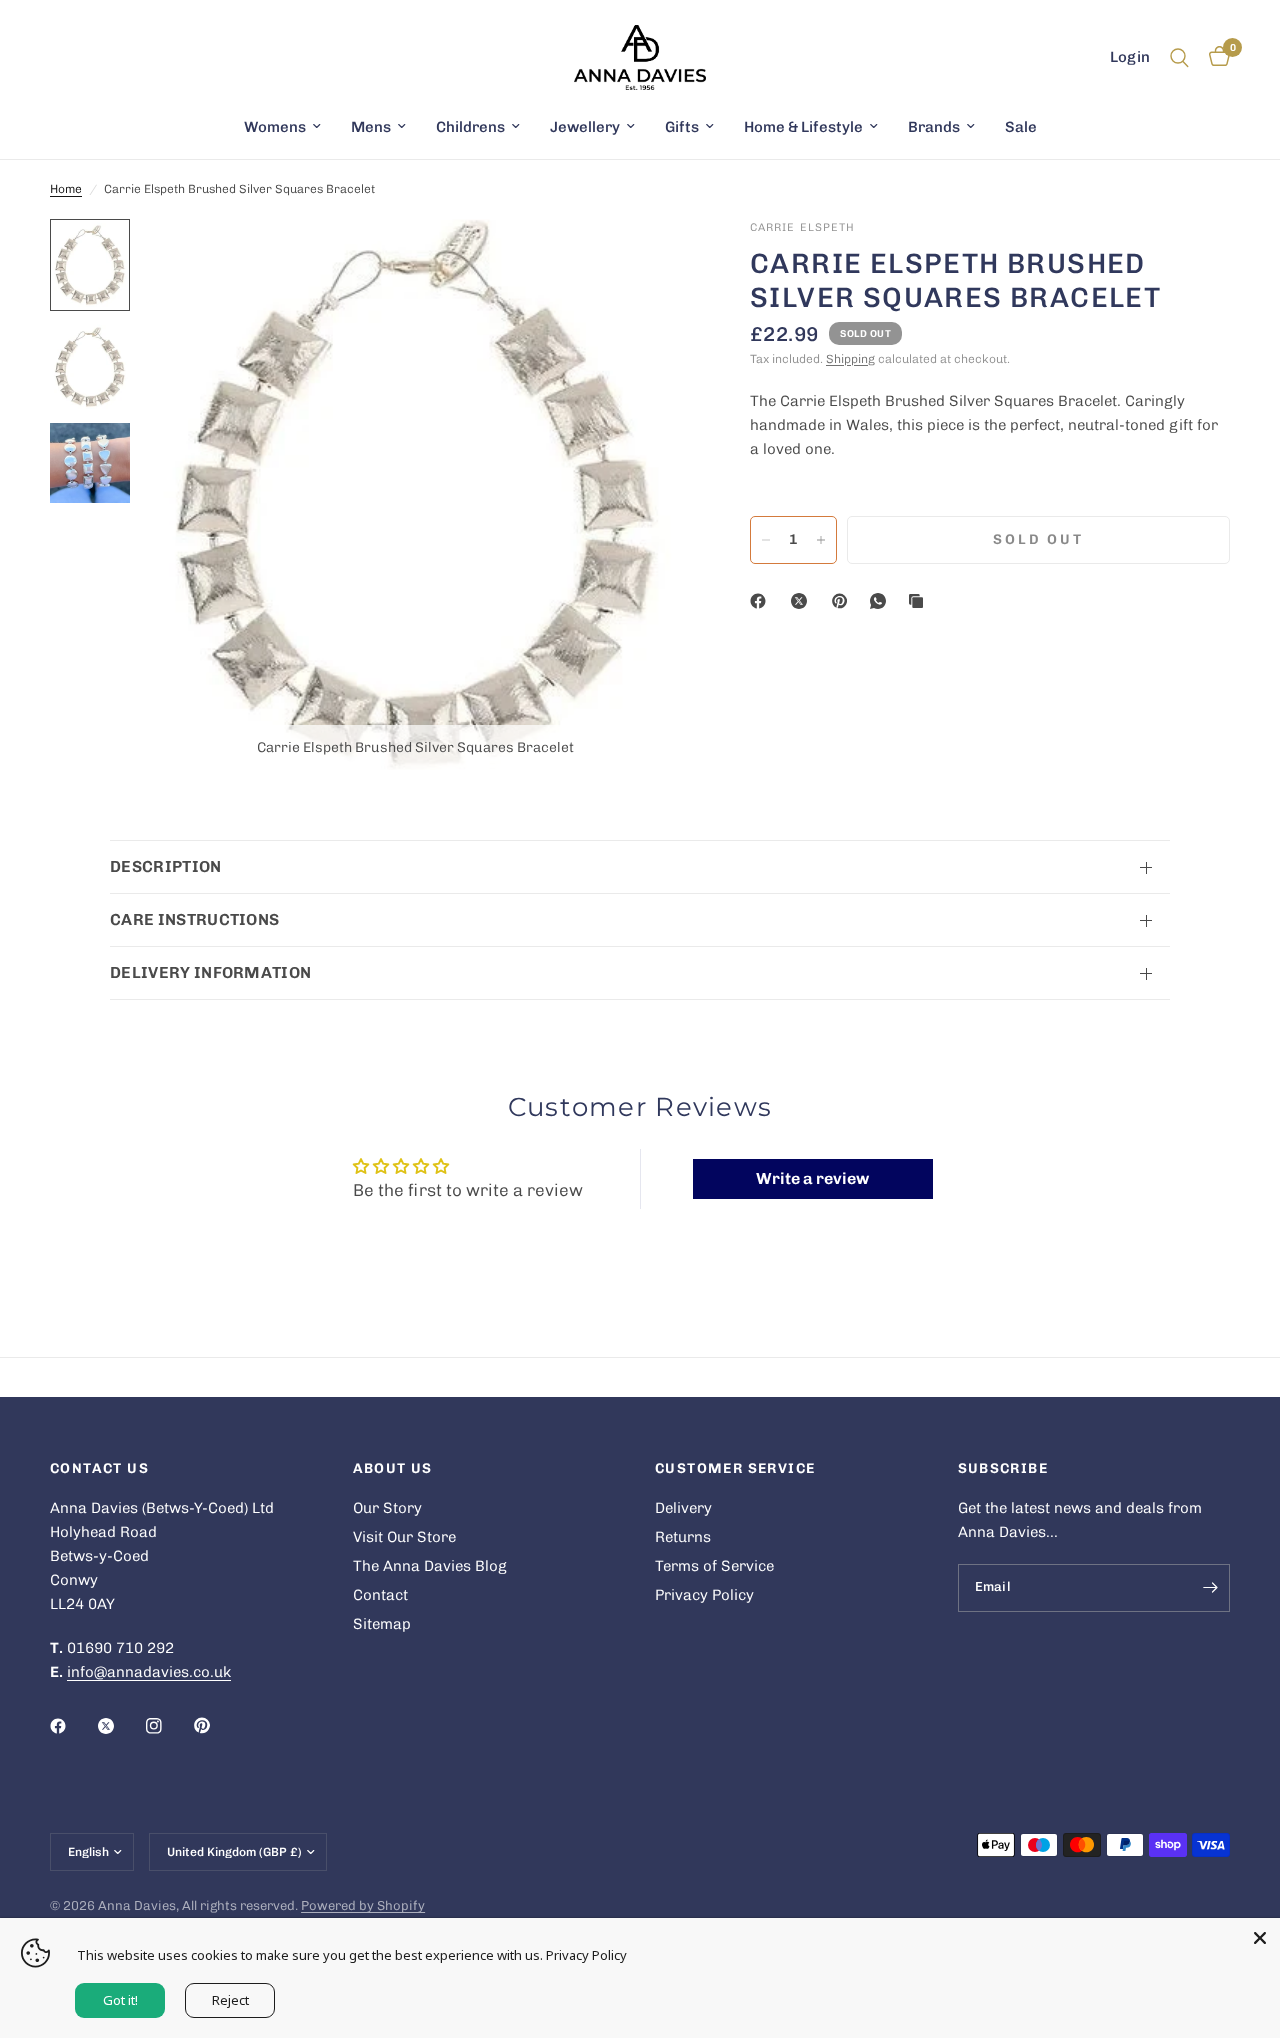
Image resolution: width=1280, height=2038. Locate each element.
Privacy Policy (704, 1595)
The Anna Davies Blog (430, 1566)
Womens (275, 127)
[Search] (1179, 57)
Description (166, 866)
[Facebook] (762, 601)
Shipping (850, 359)
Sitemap (382, 1624)
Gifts (682, 127)
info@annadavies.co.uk (149, 1672)
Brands (934, 127)
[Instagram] (168, 1726)
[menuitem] (282, 127)
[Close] (1260, 1938)
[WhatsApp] (882, 601)
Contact (380, 1595)
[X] (803, 601)
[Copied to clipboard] (920, 601)
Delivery (683, 1508)
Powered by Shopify (363, 1905)
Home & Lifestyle (803, 127)
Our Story (387, 1508)
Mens (371, 127)
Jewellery (585, 127)
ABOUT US (393, 1469)
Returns (683, 1537)
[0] (1214, 57)
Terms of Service (714, 1566)
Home (66, 189)
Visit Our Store (404, 1537)
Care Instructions (194, 919)
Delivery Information (210, 972)
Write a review (812, 1178)
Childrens (470, 127)
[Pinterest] (844, 601)
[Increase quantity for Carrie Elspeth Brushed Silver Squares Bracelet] (821, 540)
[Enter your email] (1210, 1588)
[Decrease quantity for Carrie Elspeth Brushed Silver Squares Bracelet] (766, 540)
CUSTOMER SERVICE (735, 1469)
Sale (1021, 127)
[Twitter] (120, 1726)
